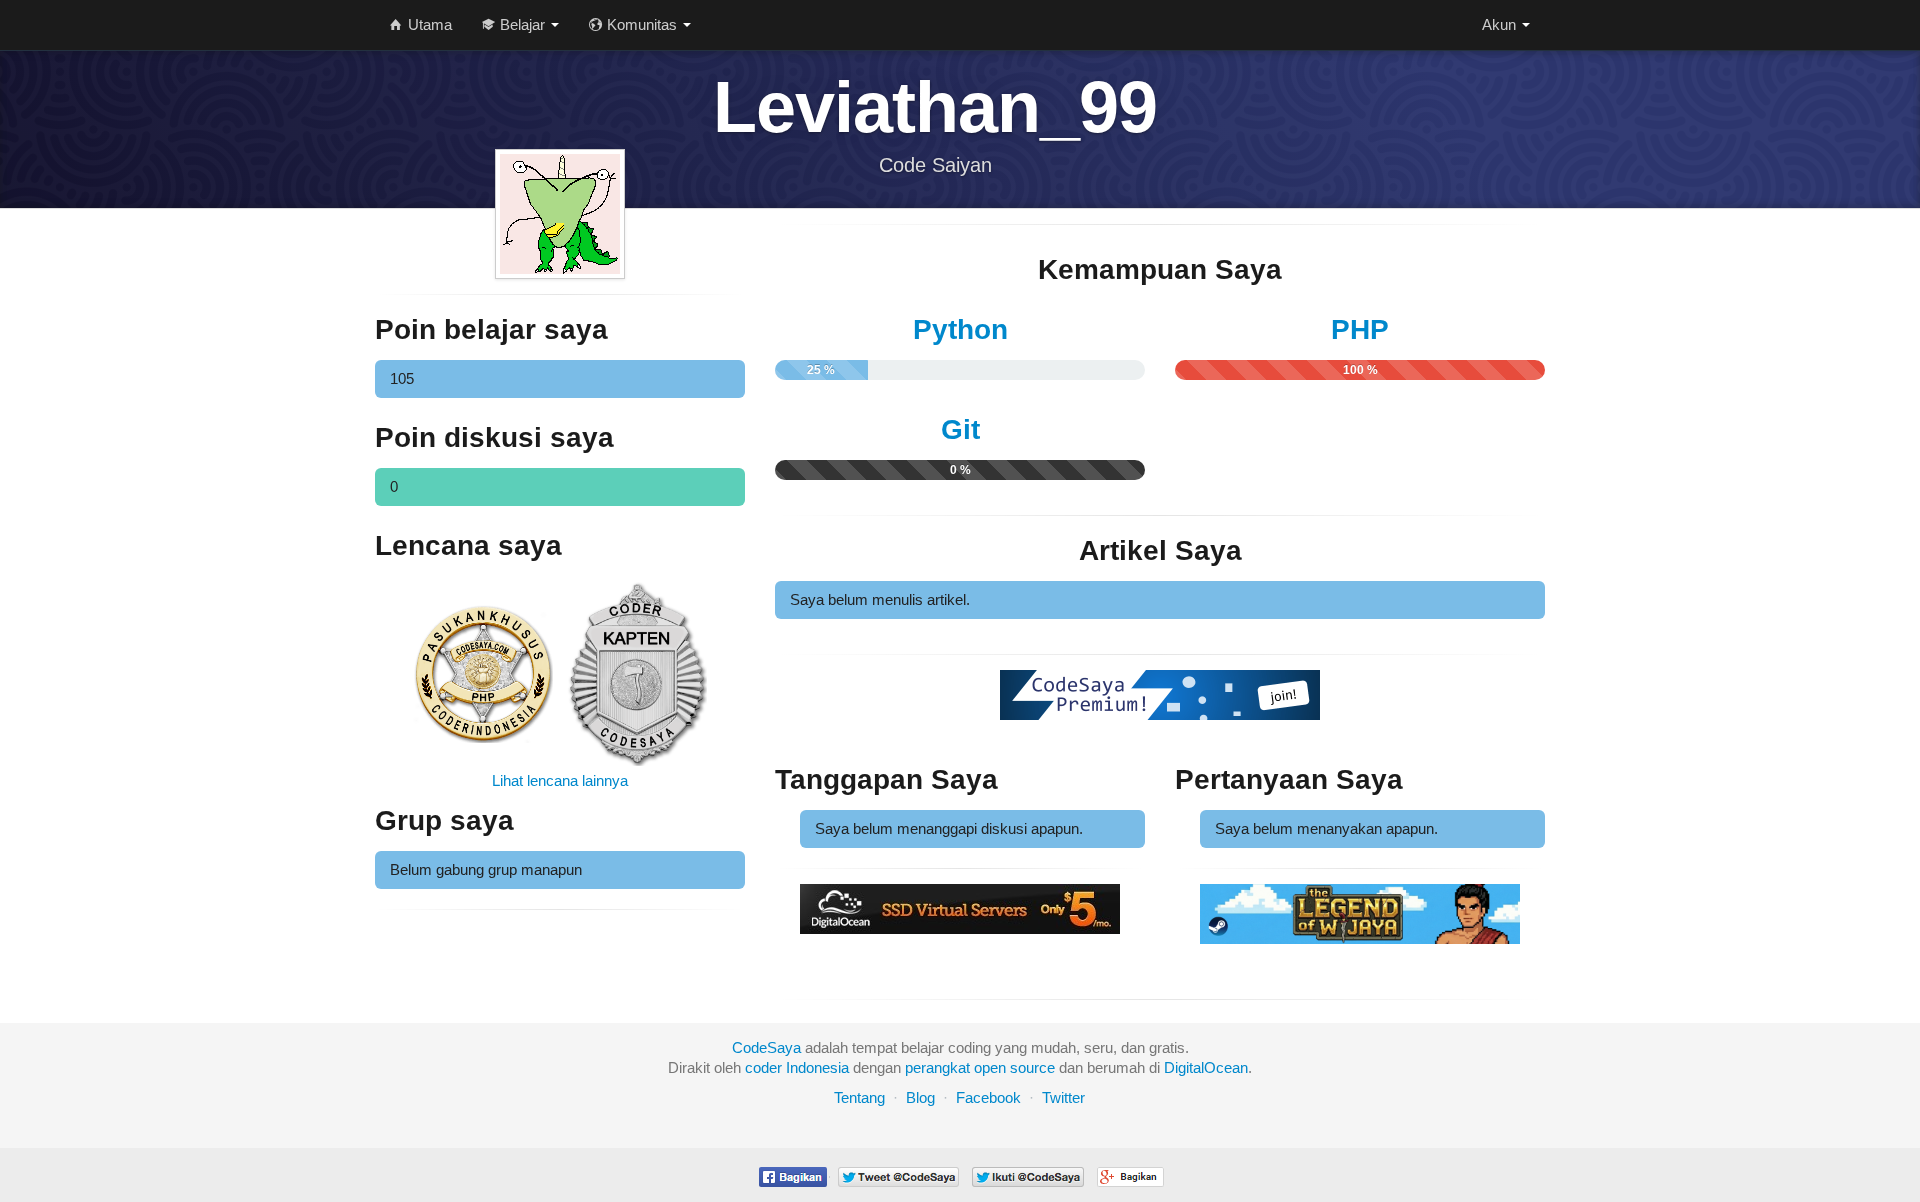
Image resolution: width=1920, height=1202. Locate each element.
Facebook (988, 1097)
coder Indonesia (797, 1067)
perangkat (937, 1067)
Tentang (859, 1097)
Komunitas (642, 24)
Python (960, 329)
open (990, 1067)
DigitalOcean (1206, 1067)
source (1032, 1067)
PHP (1360, 329)
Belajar (522, 24)
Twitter (1063, 1097)
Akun (1501, 24)
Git (960, 429)
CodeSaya (766, 1047)
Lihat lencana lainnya (560, 780)
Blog (920, 1097)
